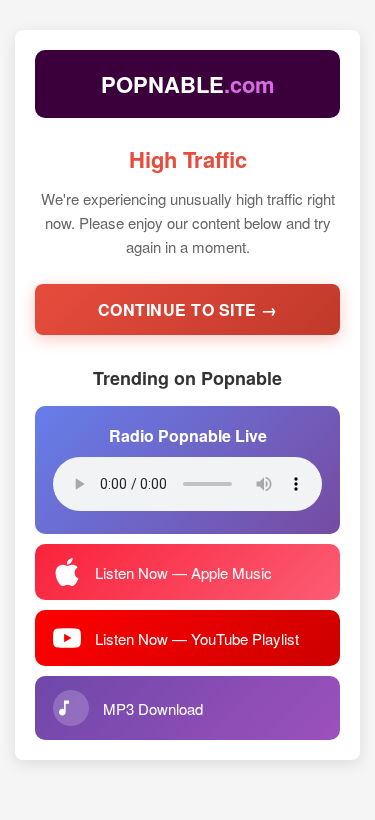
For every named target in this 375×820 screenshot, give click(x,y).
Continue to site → (188, 309)
